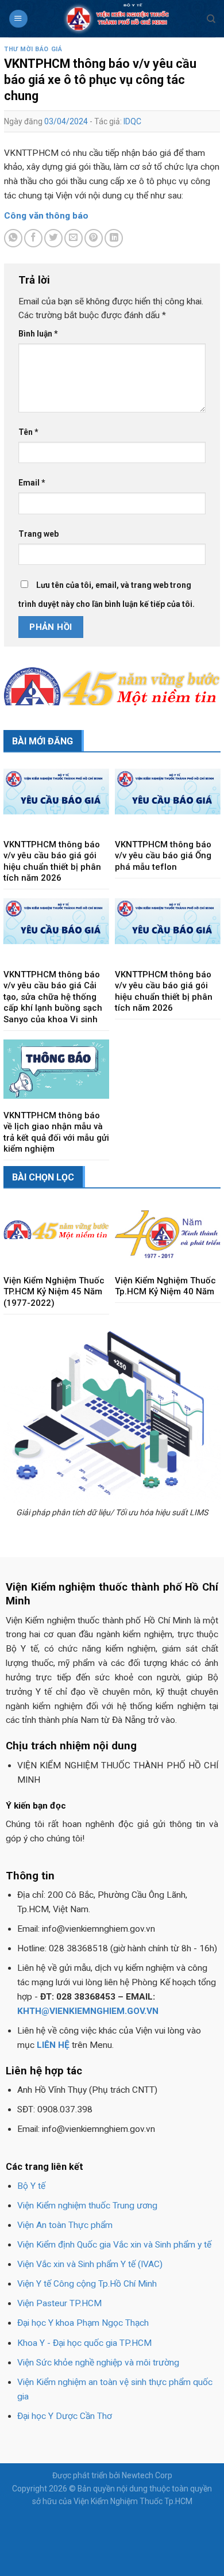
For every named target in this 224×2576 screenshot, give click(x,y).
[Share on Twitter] (53, 238)
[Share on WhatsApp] (13, 238)
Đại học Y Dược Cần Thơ (65, 2416)
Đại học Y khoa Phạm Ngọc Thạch (83, 2323)
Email (32, 483)
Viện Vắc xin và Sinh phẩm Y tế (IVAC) (90, 2264)
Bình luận (38, 334)
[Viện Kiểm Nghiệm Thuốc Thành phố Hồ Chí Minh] (117, 19)
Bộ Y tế (31, 2186)
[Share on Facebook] (33, 238)
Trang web (38, 534)
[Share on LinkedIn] (114, 238)
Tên (28, 432)
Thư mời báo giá (33, 49)
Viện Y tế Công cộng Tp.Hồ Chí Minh (87, 2284)
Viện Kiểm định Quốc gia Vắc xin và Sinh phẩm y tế (114, 2245)
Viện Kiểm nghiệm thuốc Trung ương (87, 2206)
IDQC (132, 121)
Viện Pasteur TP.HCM (59, 2303)
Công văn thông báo (46, 216)
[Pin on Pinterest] (94, 238)
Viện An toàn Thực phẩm (65, 2225)
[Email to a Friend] (74, 238)
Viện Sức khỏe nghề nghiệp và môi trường (98, 2363)
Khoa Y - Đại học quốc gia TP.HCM (84, 2343)
